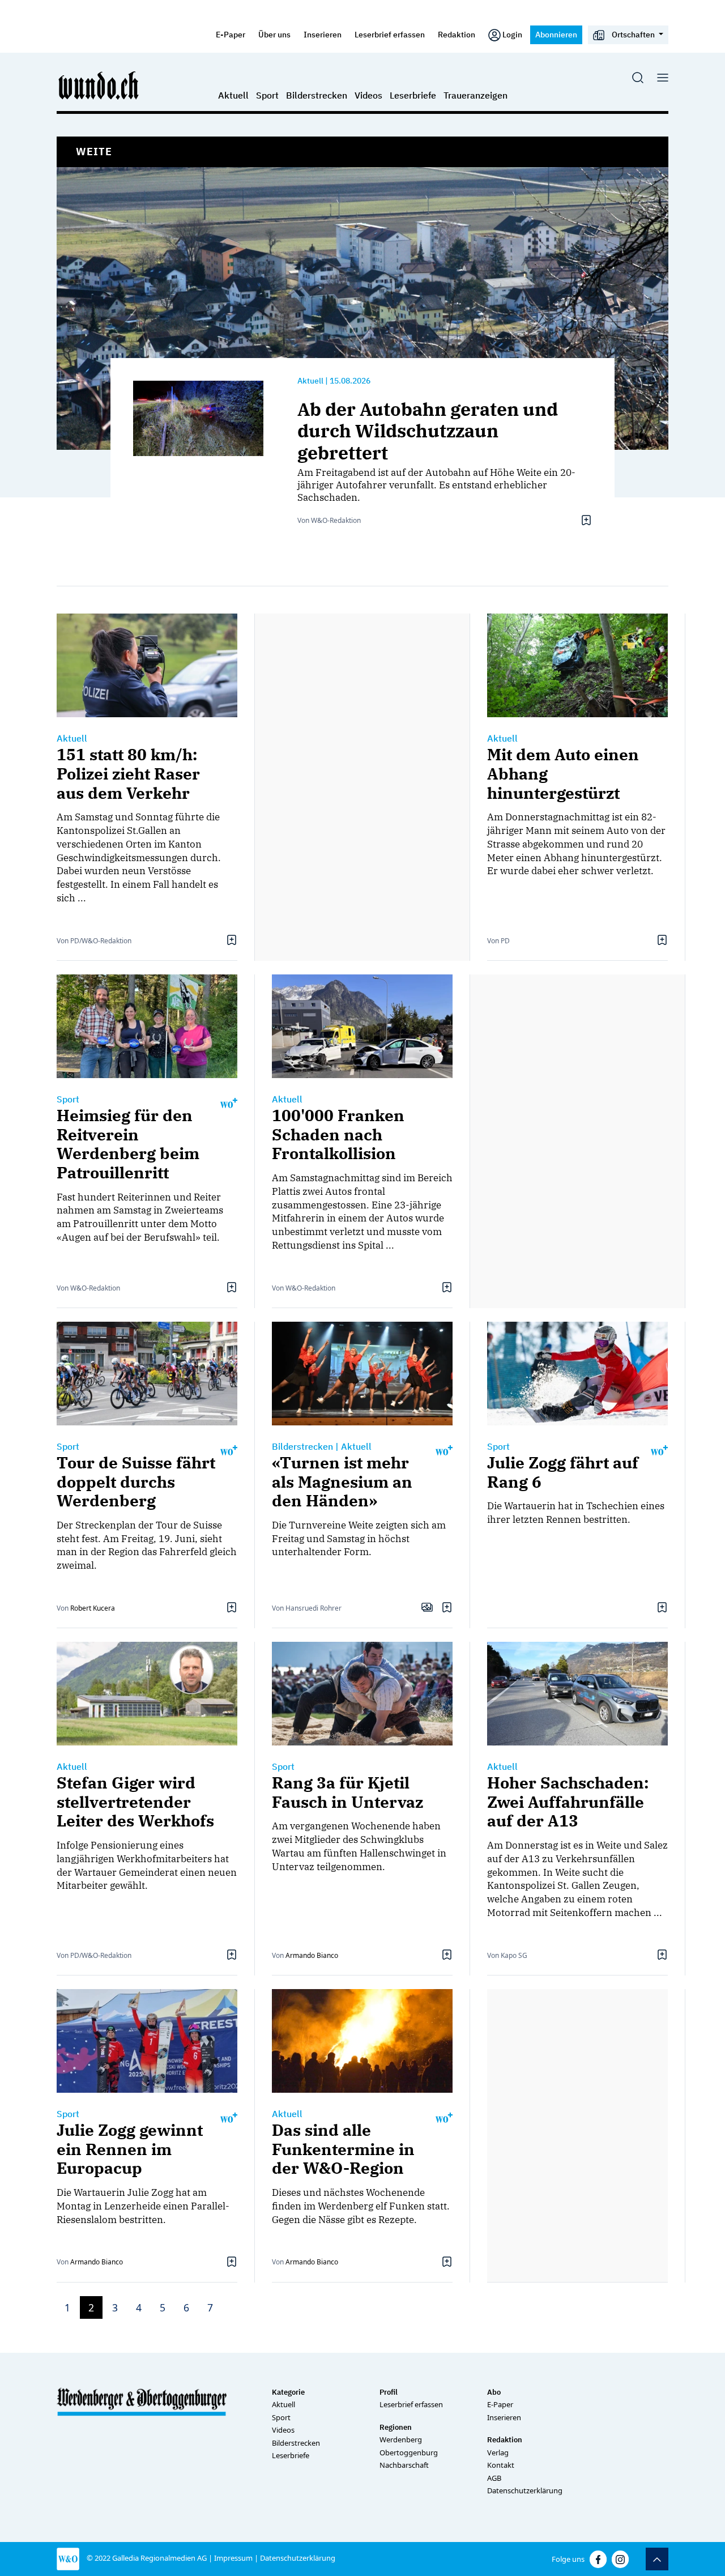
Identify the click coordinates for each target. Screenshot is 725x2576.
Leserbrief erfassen (390, 34)
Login (512, 34)
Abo (494, 2392)
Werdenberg (401, 2439)
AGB (494, 2478)
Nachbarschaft (404, 2465)
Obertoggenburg (409, 2452)
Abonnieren (556, 34)
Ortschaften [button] (633, 34)
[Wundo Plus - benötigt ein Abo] (229, 1102)
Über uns (274, 34)
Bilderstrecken (317, 95)
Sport (267, 95)
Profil (389, 2392)
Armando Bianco (312, 1955)
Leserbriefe (413, 95)
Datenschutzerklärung (525, 2490)
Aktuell (233, 95)
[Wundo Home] (99, 85)
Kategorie (288, 2392)
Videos (368, 95)
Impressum (233, 2558)
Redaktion (457, 34)
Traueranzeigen (475, 95)
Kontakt (501, 2465)
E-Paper (231, 34)
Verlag (498, 2452)
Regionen (396, 2427)
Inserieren (323, 34)
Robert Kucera (93, 1608)
